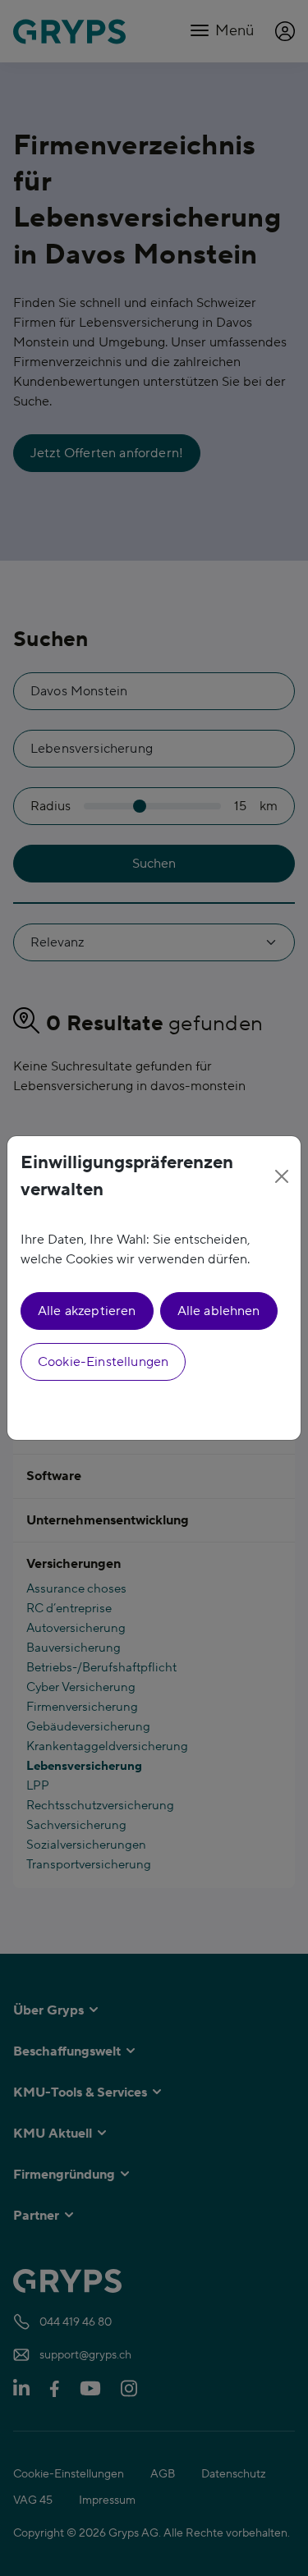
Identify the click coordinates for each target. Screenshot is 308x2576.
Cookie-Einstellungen (103, 1362)
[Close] (282, 1176)
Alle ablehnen (219, 1311)
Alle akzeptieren (87, 1311)
